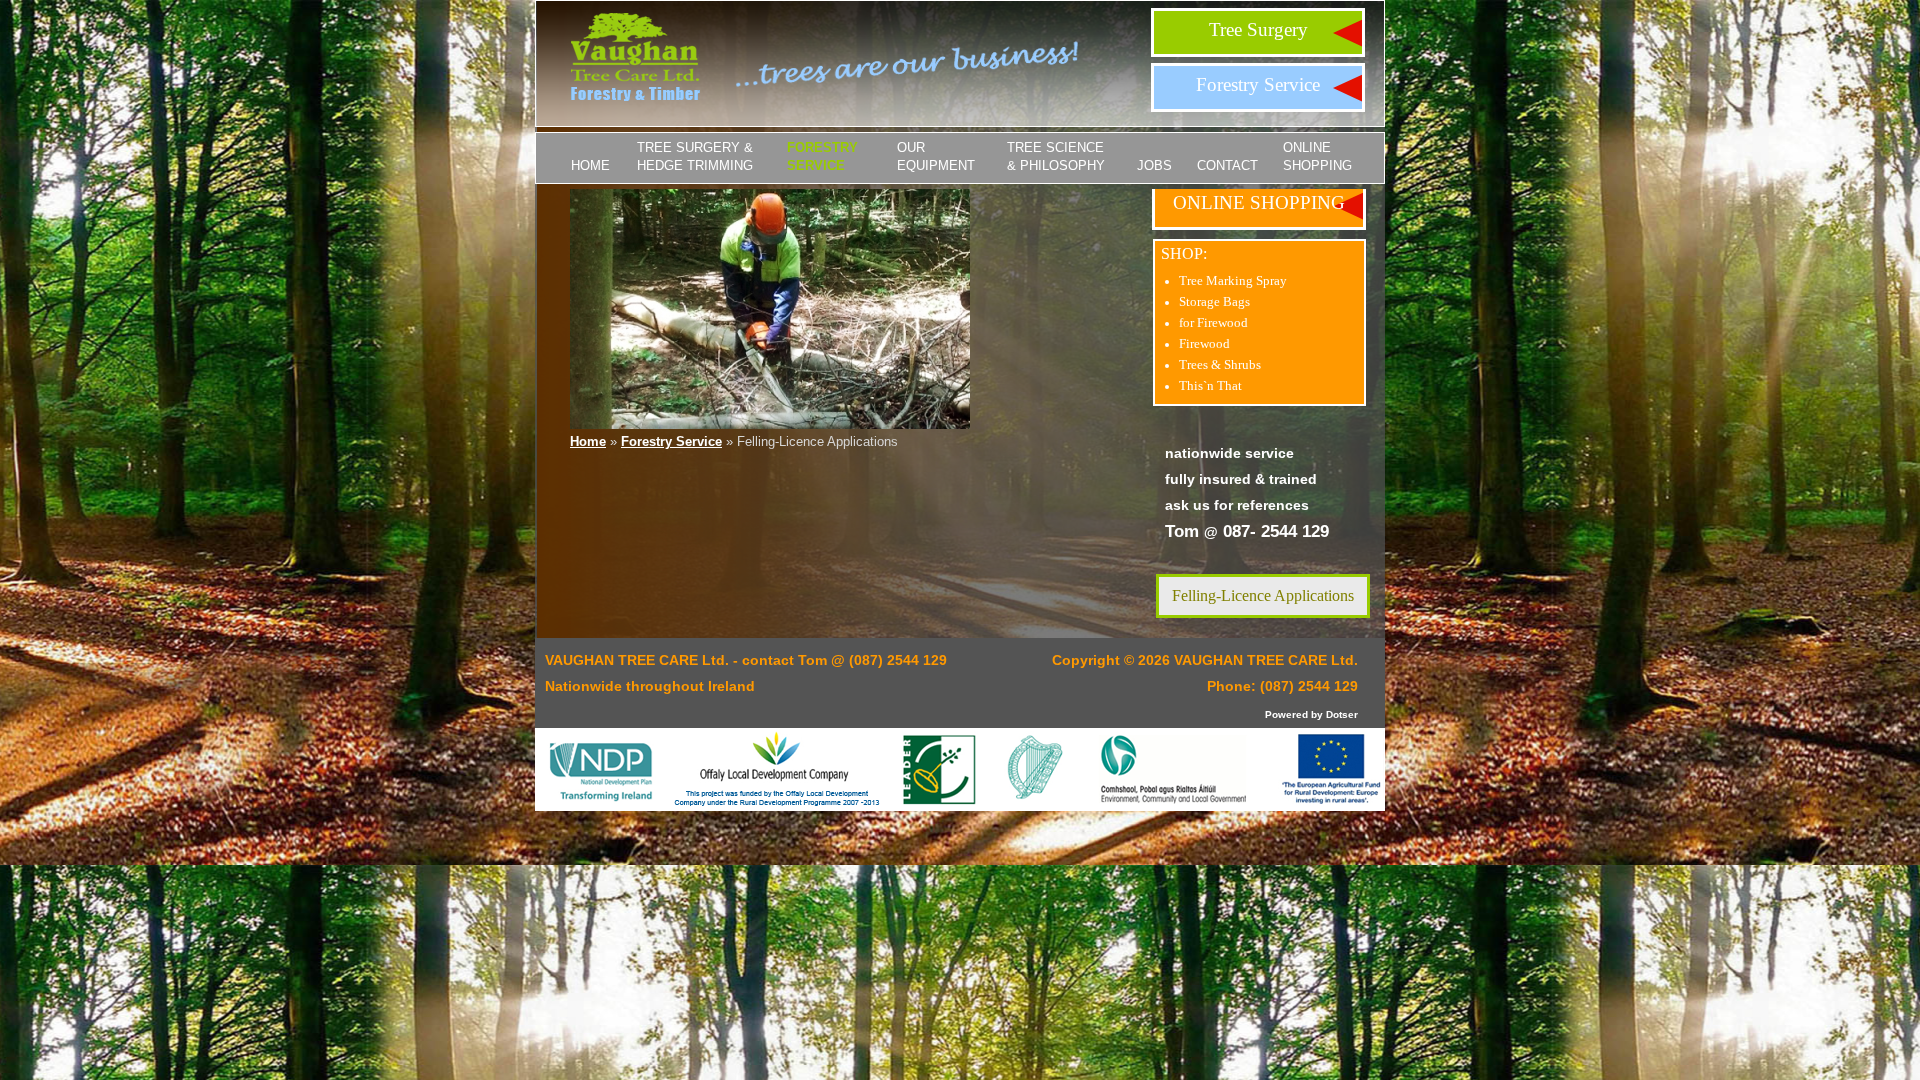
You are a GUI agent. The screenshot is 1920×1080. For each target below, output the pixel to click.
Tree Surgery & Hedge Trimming (695, 156)
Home (590, 165)
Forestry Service (1258, 84)
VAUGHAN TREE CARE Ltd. (1266, 660)
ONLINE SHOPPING (1317, 156)
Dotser (1342, 714)
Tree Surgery (1258, 29)
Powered (1286, 714)
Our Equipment (936, 156)
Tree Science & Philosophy (1056, 156)
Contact (1227, 165)
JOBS (1154, 165)
